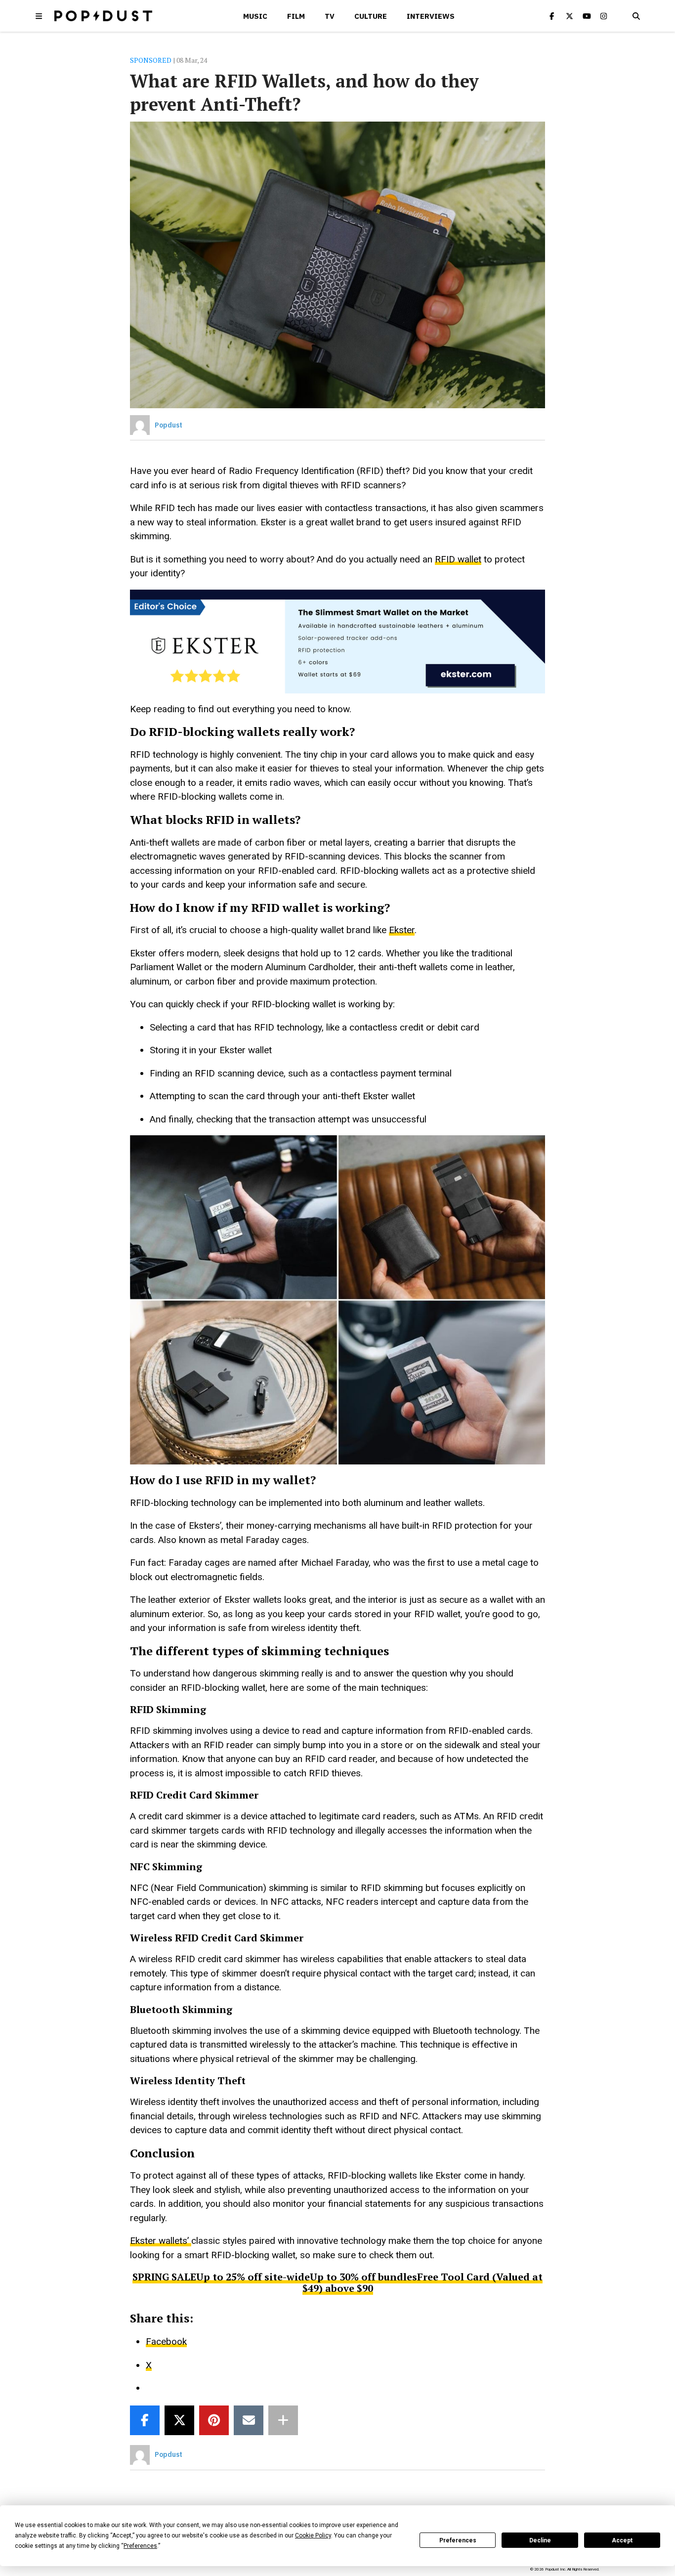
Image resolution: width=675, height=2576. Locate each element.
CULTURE (371, 16)
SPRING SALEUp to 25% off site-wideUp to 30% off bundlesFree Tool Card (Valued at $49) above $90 (337, 2282)
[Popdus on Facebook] (552, 16)
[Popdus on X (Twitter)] (569, 16)
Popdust (169, 425)
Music (255, 16)
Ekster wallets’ (161, 2241)
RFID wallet (458, 559)
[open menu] (39, 16)
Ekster (402, 930)
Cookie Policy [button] (313, 2535)
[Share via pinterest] (214, 2420)
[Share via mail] (249, 2420)
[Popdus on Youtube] (587, 16)
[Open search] (636, 16)
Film (296, 16)
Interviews (431, 16)
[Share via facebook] (145, 2420)
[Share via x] (179, 2420)
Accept (622, 2540)
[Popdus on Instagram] (604, 16)
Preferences (458, 2540)
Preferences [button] (140, 2546)
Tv (330, 16)
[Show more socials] (283, 2420)
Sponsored (151, 60)
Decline (540, 2540)
